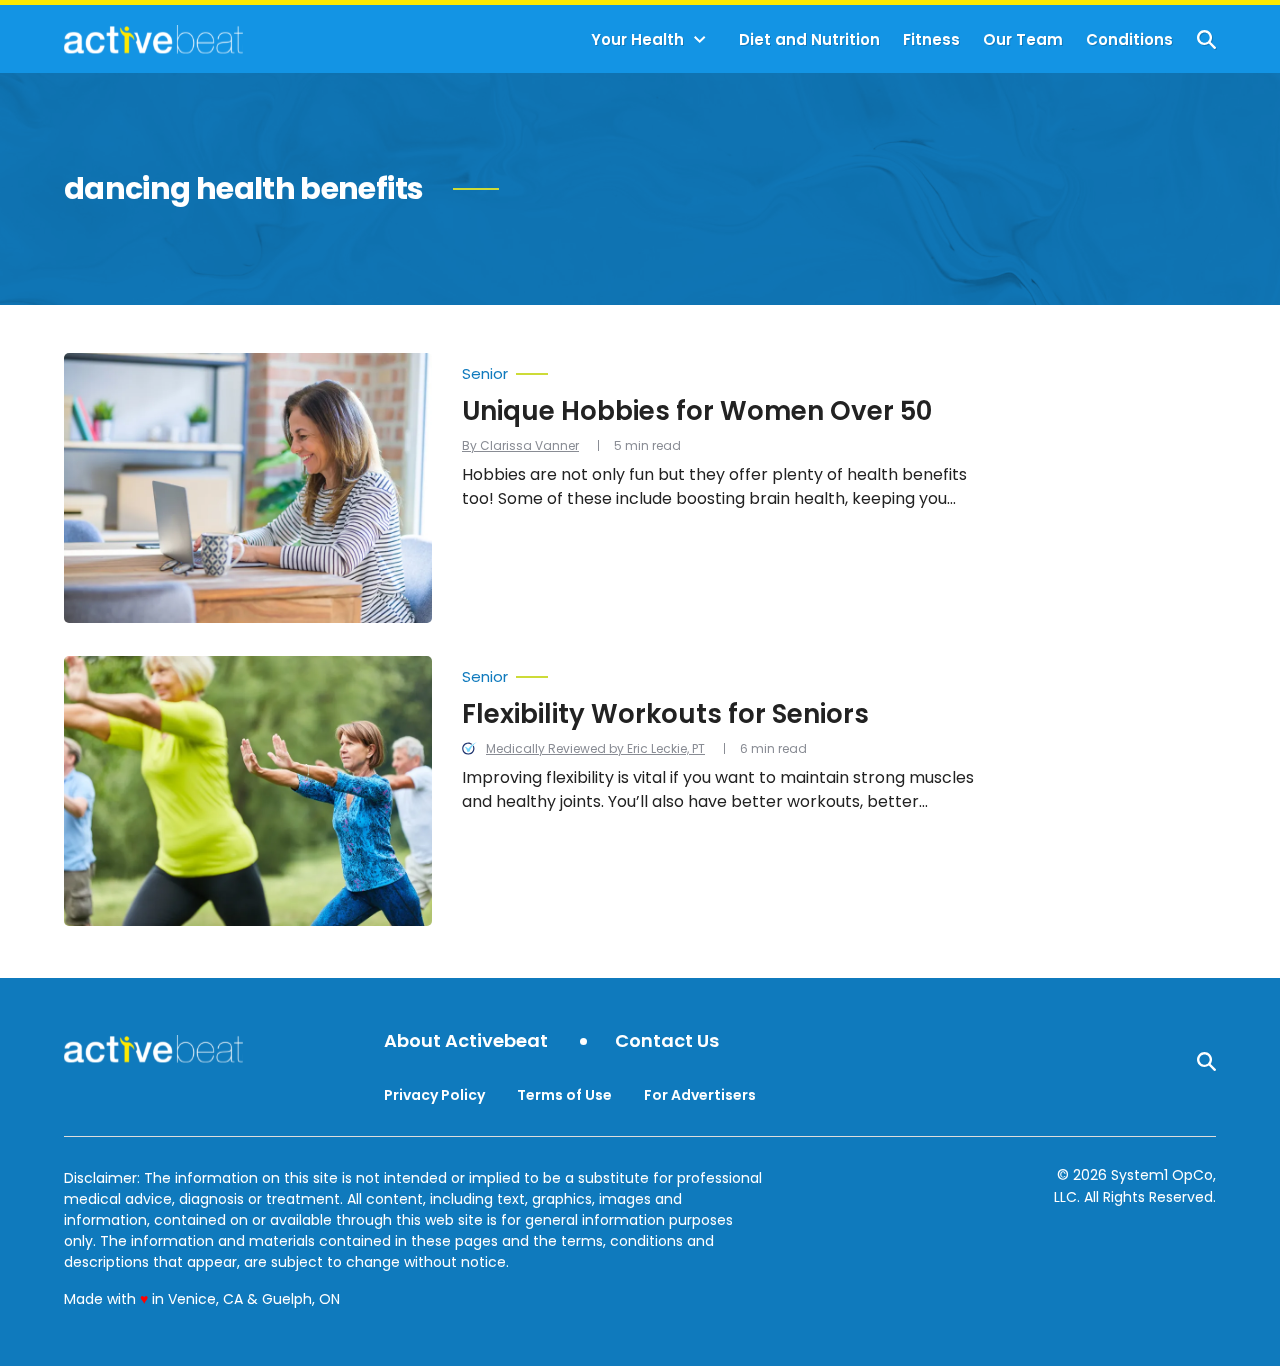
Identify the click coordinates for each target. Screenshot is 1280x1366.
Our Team (1023, 39)
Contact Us (667, 1041)
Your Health (637, 39)
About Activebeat (466, 1041)
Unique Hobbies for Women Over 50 (697, 411)
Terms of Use (564, 1095)
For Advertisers (700, 1095)
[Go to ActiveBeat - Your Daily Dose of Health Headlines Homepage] (153, 39)
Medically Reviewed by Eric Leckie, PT (595, 748)
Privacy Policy (434, 1095)
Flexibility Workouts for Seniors (665, 714)
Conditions (1129, 39)
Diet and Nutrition (809, 39)
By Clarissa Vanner (520, 445)
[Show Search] (1206, 39)
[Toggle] (700, 40)
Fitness (931, 39)
